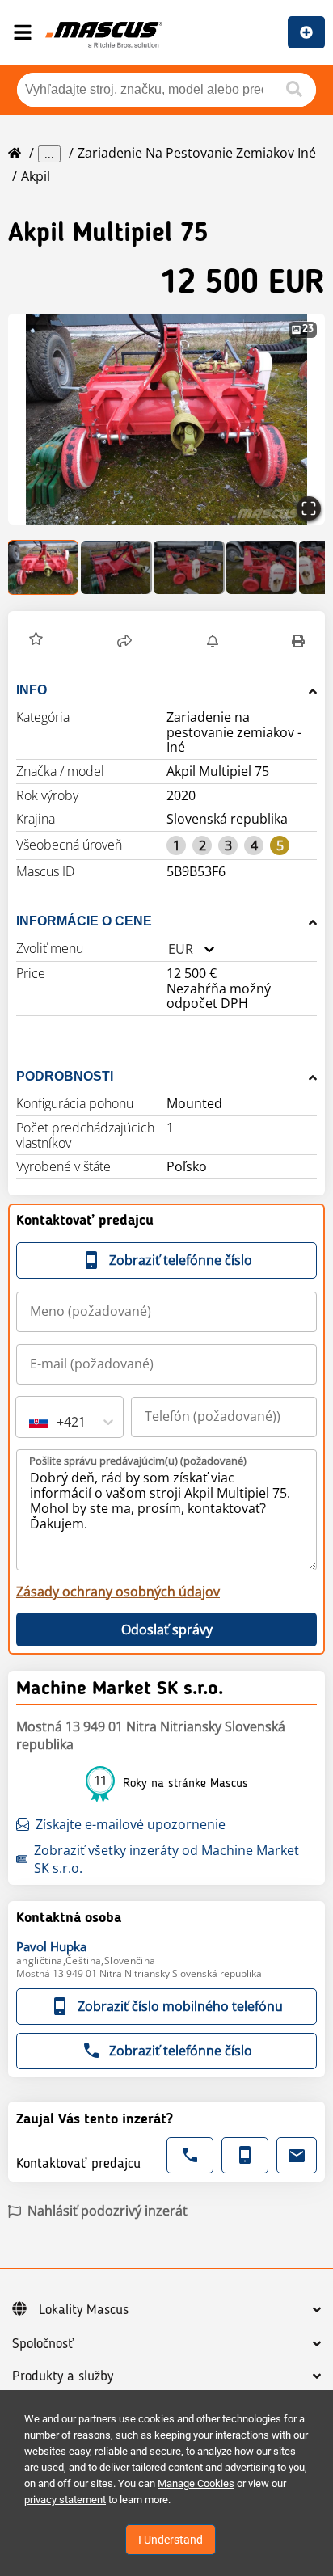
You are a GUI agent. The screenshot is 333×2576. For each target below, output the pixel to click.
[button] (166, 419)
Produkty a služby (63, 2376)
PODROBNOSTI (65, 1076)
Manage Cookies (196, 2483)
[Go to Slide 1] (44, 567)
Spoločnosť (43, 2344)
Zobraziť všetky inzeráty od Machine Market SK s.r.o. (166, 1859)
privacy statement (65, 2500)
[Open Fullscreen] (309, 508)
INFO (32, 690)
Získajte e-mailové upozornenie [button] (131, 1824)
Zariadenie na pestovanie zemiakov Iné (197, 153)
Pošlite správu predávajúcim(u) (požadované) (138, 1461)
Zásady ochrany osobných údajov (118, 1592)
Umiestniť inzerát (306, 32)
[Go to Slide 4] (262, 567)
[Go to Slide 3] (189, 567)
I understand (171, 2540)
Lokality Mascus (84, 2310)
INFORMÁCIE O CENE (84, 921)
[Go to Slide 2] (116, 567)
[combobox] (168, 949)
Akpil (36, 176)
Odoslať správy (167, 1629)
